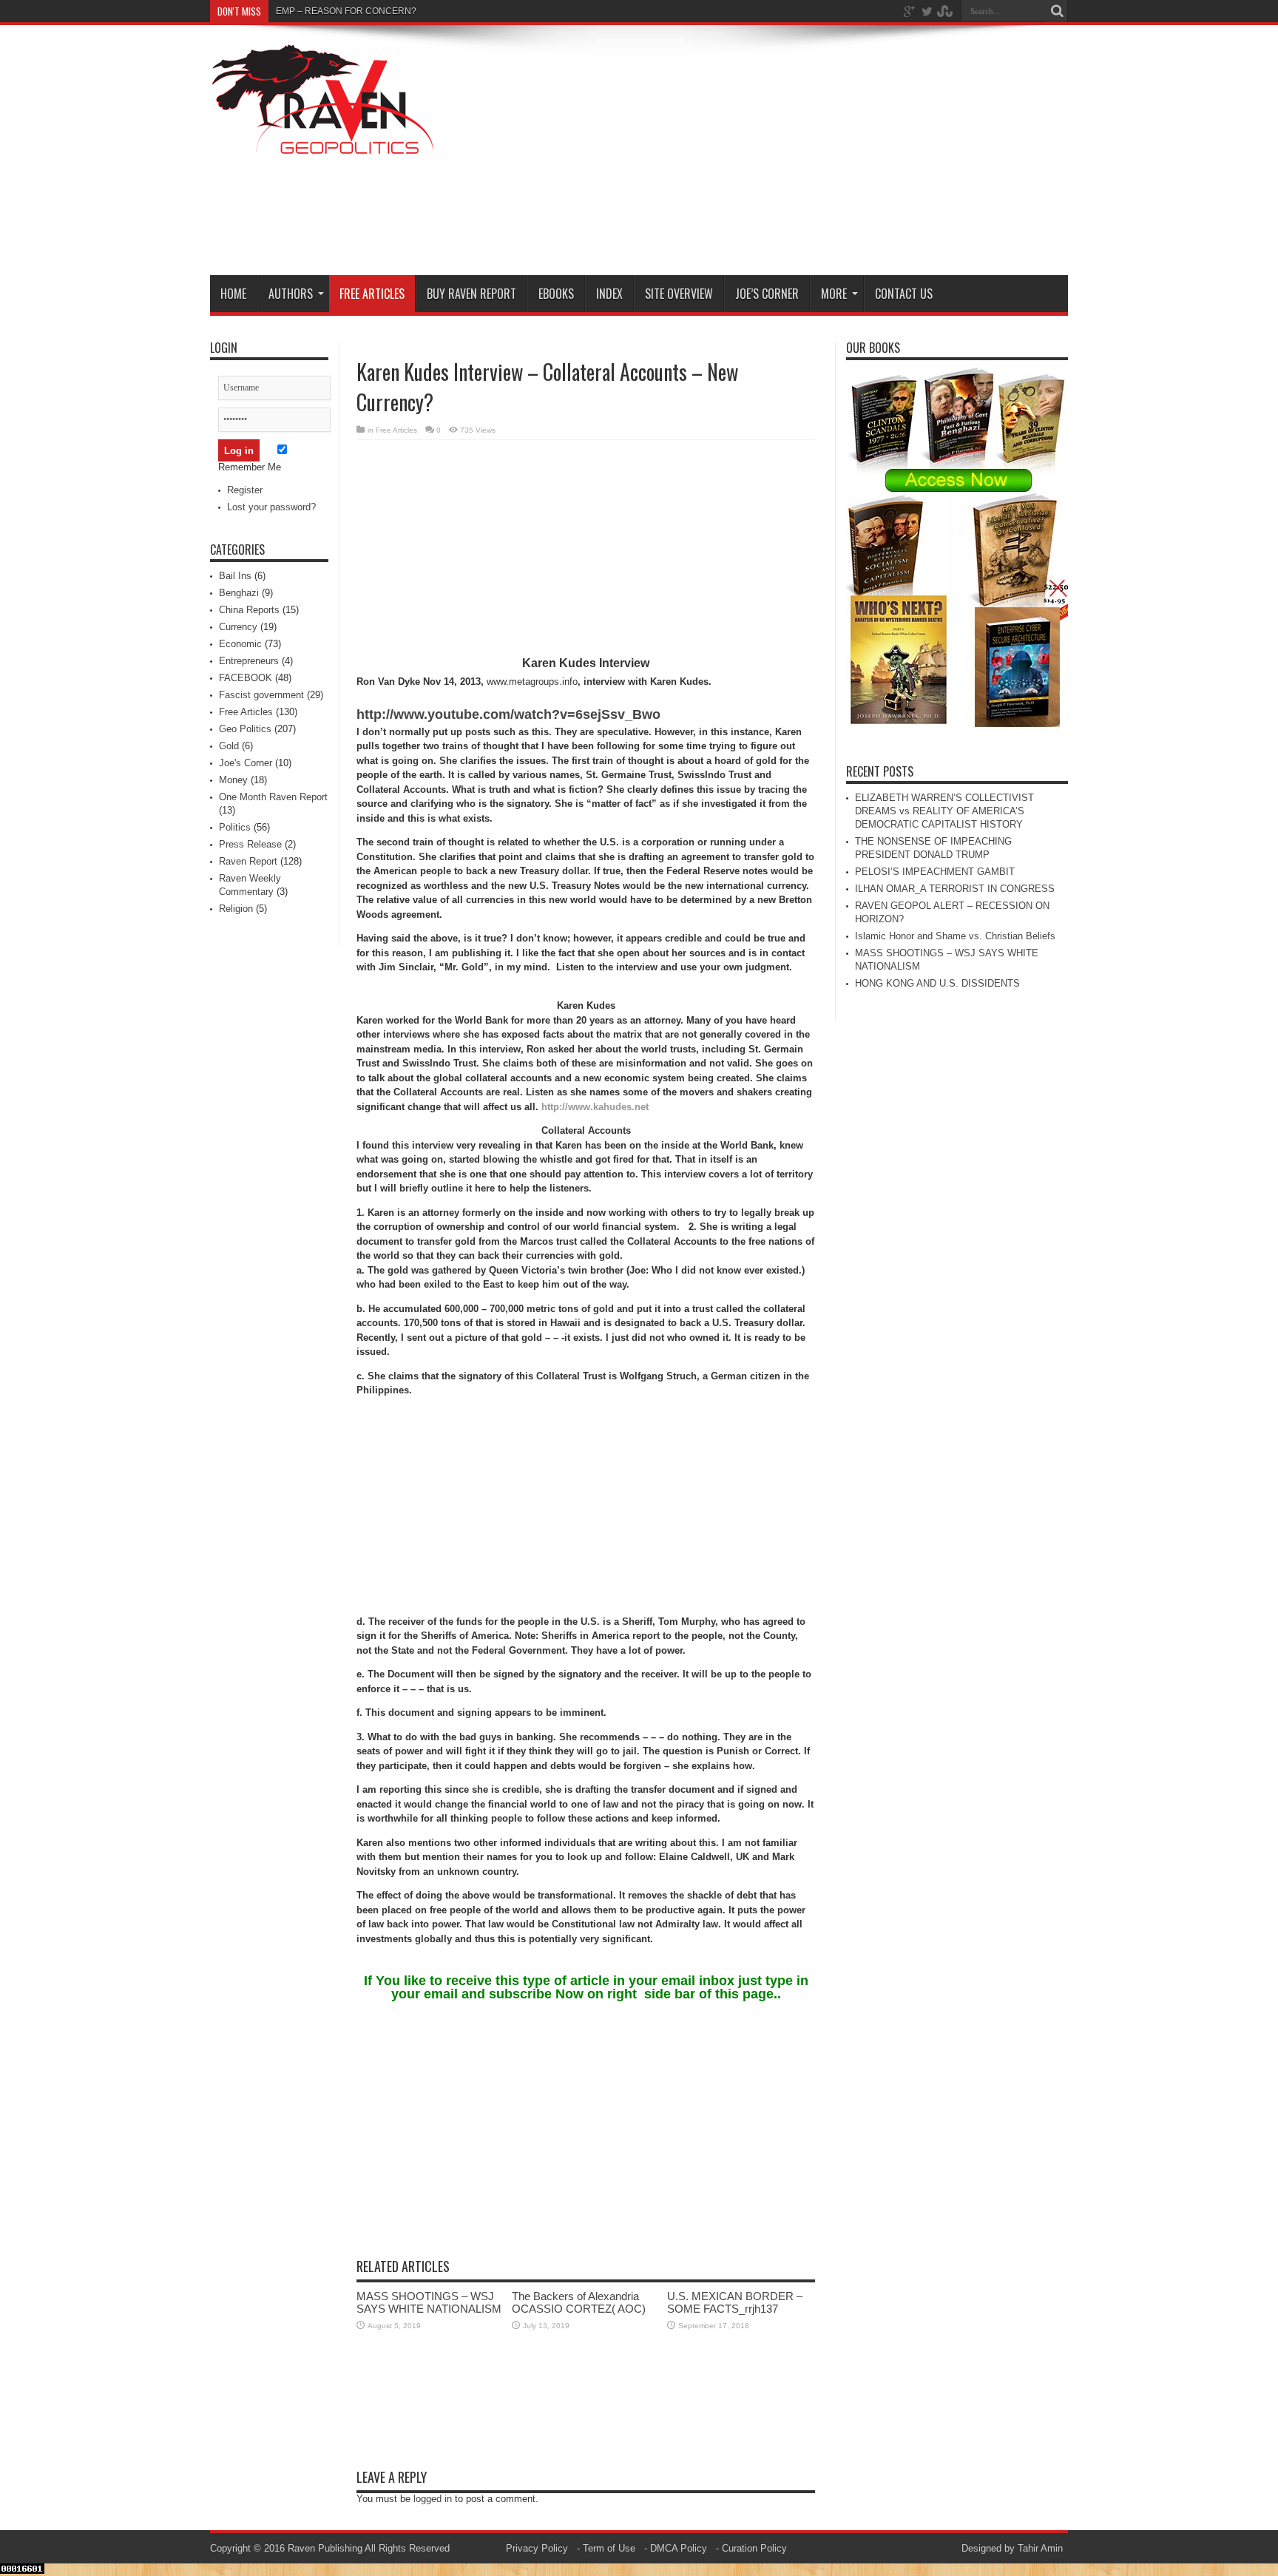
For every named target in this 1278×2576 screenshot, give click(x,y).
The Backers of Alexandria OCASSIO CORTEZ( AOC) (579, 2302)
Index (609, 294)
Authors (291, 294)
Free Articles (372, 294)
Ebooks (556, 294)
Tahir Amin (1040, 2548)
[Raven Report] (324, 146)
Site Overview (679, 294)
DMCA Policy (679, 2548)
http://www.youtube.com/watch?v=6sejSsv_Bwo (508, 714)
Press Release (250, 844)
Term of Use (609, 2548)
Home (233, 294)
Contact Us (904, 294)
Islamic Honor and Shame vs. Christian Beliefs (955, 936)
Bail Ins (235, 576)
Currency (238, 627)
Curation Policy (754, 2548)
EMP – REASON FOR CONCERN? (346, 11)
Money (233, 780)
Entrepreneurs (249, 661)
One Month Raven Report (273, 797)
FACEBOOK (246, 678)
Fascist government (261, 695)
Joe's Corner (246, 763)
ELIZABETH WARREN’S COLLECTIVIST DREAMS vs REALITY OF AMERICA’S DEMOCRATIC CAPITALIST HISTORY (944, 811)
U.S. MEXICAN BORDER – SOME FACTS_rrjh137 (735, 2302)
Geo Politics (245, 729)
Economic (240, 644)
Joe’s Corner (767, 294)
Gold (229, 746)
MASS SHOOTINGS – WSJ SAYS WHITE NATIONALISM (429, 2302)
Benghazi (239, 593)
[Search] (1057, 11)
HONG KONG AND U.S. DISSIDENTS (937, 983)
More (834, 294)
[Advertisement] (799, 153)
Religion (236, 909)
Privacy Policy (537, 2548)
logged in (433, 2499)
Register (245, 490)
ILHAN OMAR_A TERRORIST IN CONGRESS (955, 889)
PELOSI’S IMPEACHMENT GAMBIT (935, 872)
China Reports (249, 610)
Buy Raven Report (471, 294)
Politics (235, 827)
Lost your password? (271, 507)
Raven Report (248, 861)
